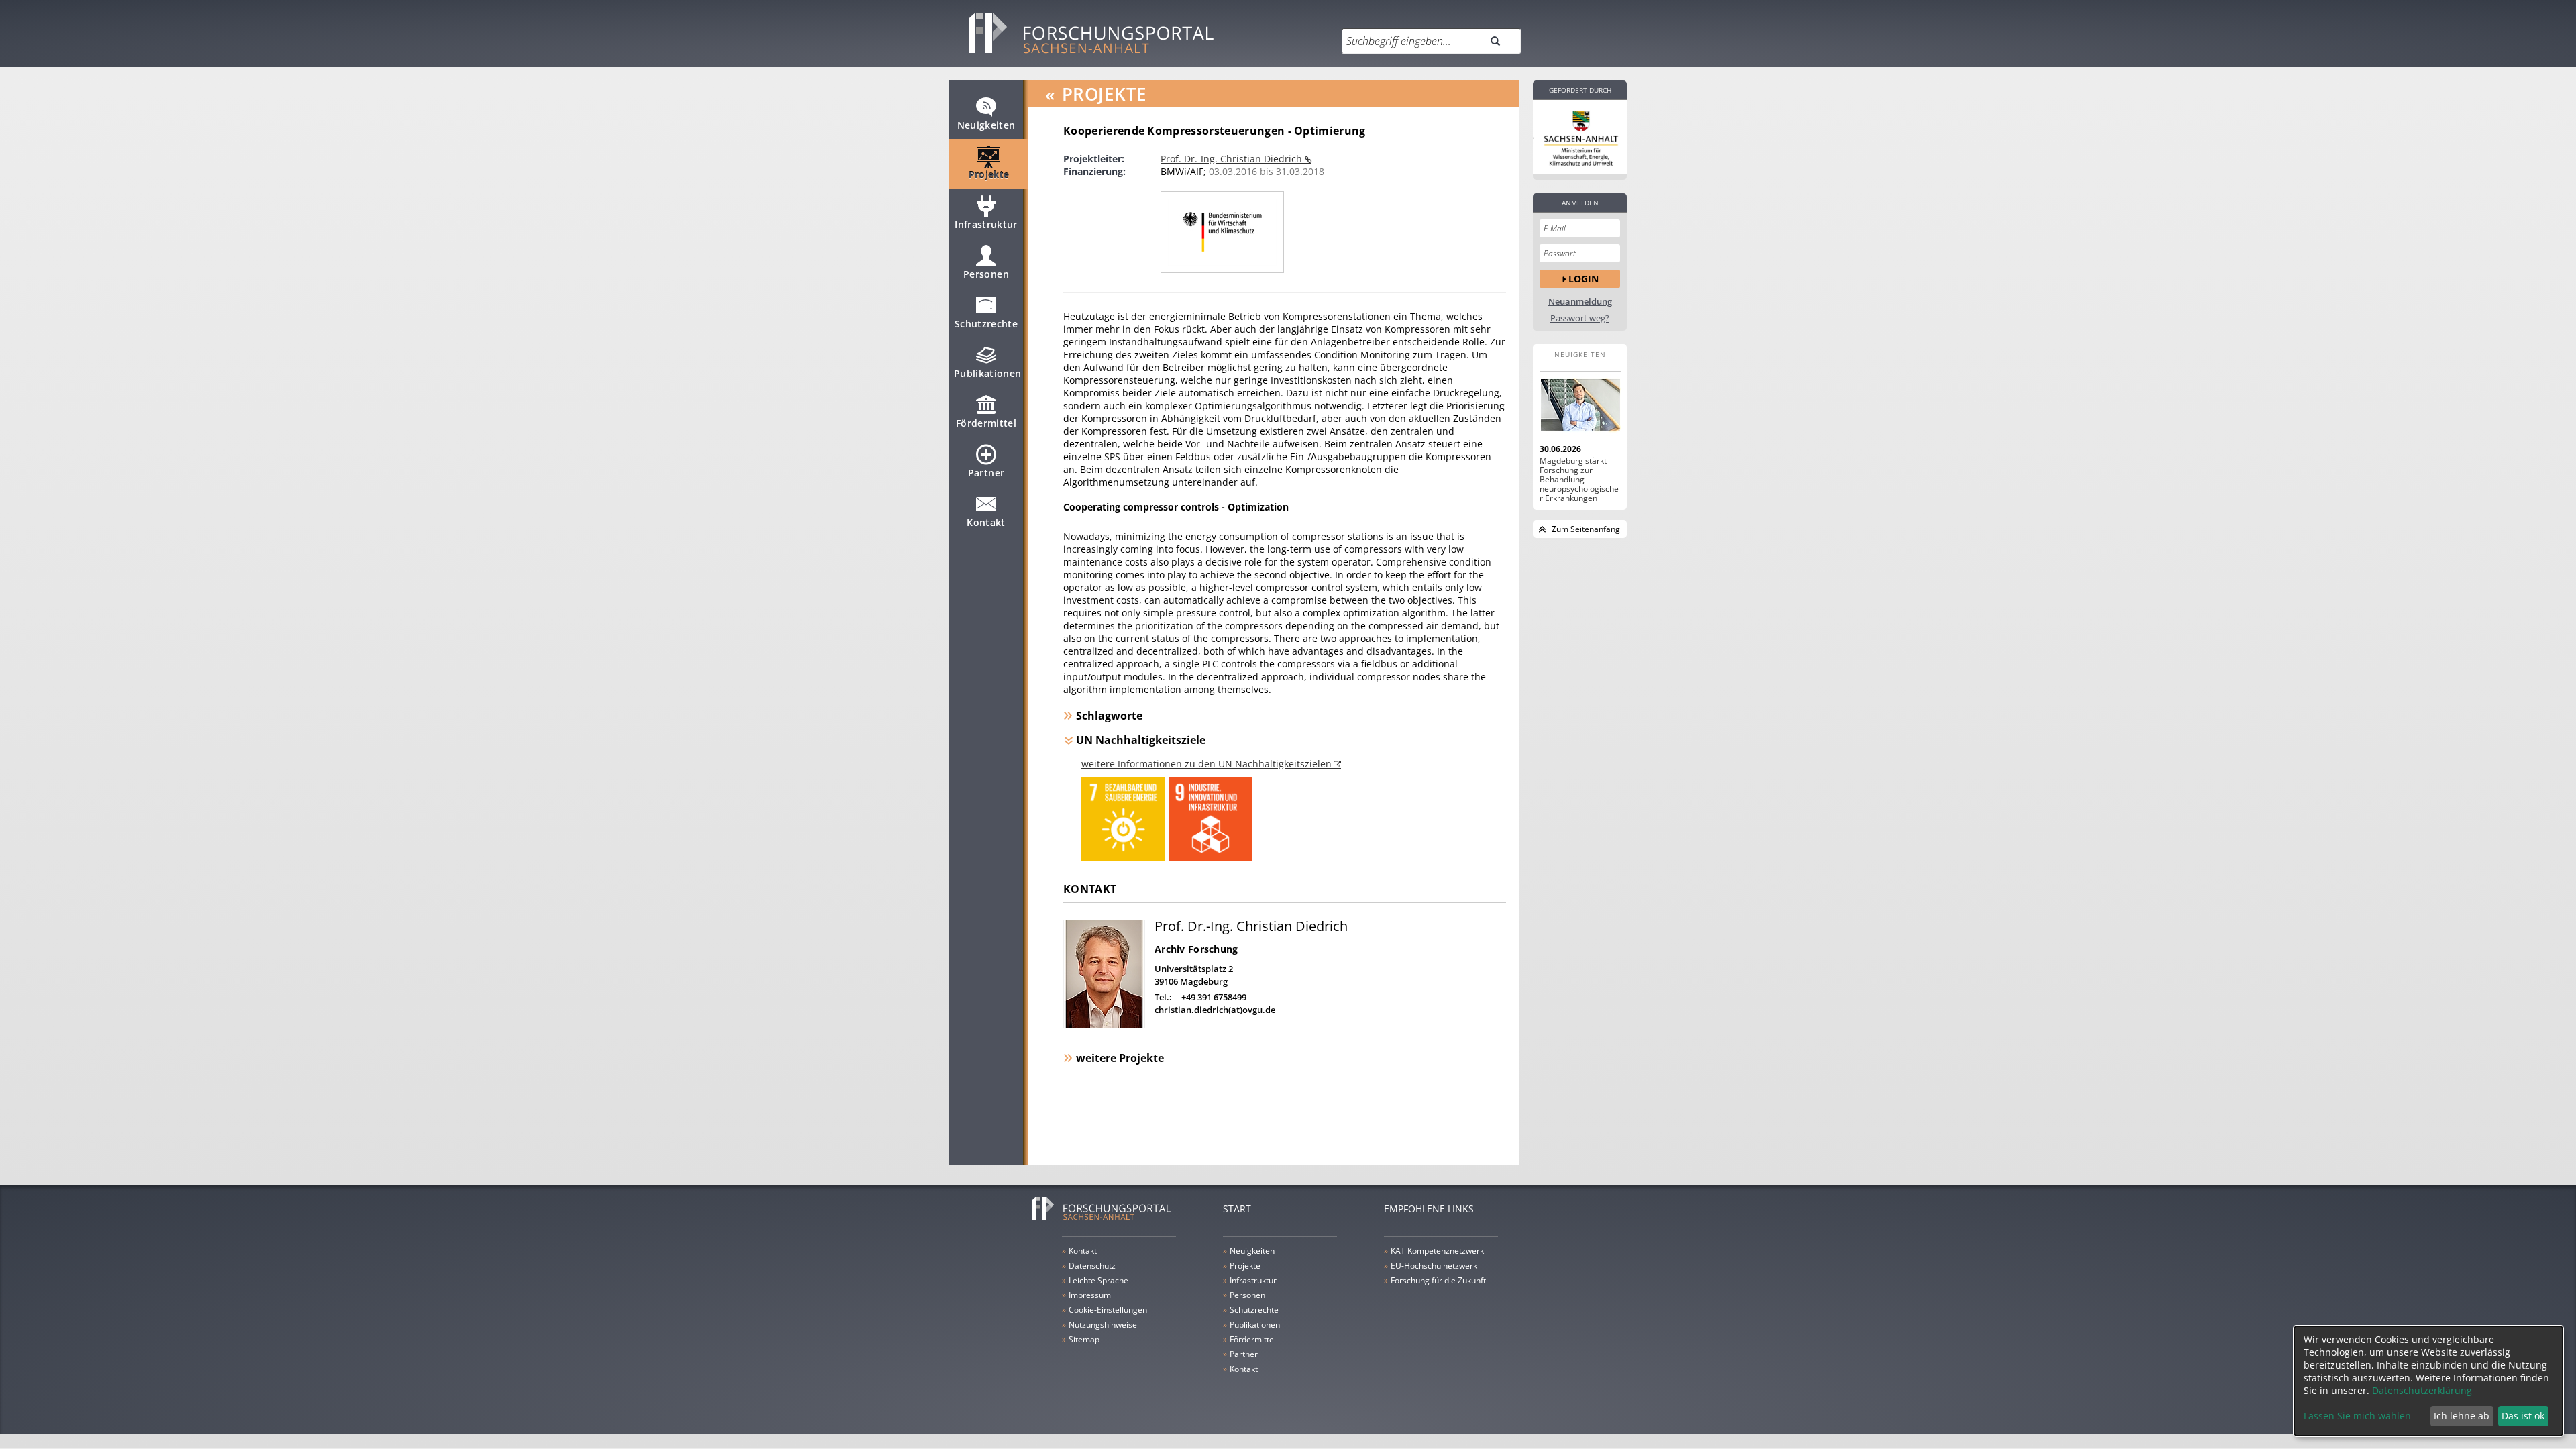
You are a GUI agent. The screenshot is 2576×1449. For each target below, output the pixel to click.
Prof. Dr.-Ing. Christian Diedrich (1233, 159)
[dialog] (2428, 1381)
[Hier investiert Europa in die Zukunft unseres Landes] (1580, 137)
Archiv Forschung (1196, 949)
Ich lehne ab (2462, 1416)
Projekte (989, 175)
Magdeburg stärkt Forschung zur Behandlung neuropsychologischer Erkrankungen (1579, 480)
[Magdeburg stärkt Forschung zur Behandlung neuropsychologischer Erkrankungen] (1580, 405)
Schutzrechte (986, 324)
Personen (986, 274)
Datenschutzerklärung (2422, 1390)
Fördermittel (986, 423)
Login (1584, 279)
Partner (986, 473)
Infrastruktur (986, 224)
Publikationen (988, 373)
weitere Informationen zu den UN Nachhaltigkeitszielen (1206, 764)
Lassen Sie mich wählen (2357, 1416)
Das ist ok (2523, 1416)
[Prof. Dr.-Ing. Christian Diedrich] (1104, 1025)
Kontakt (986, 522)
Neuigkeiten (986, 125)
